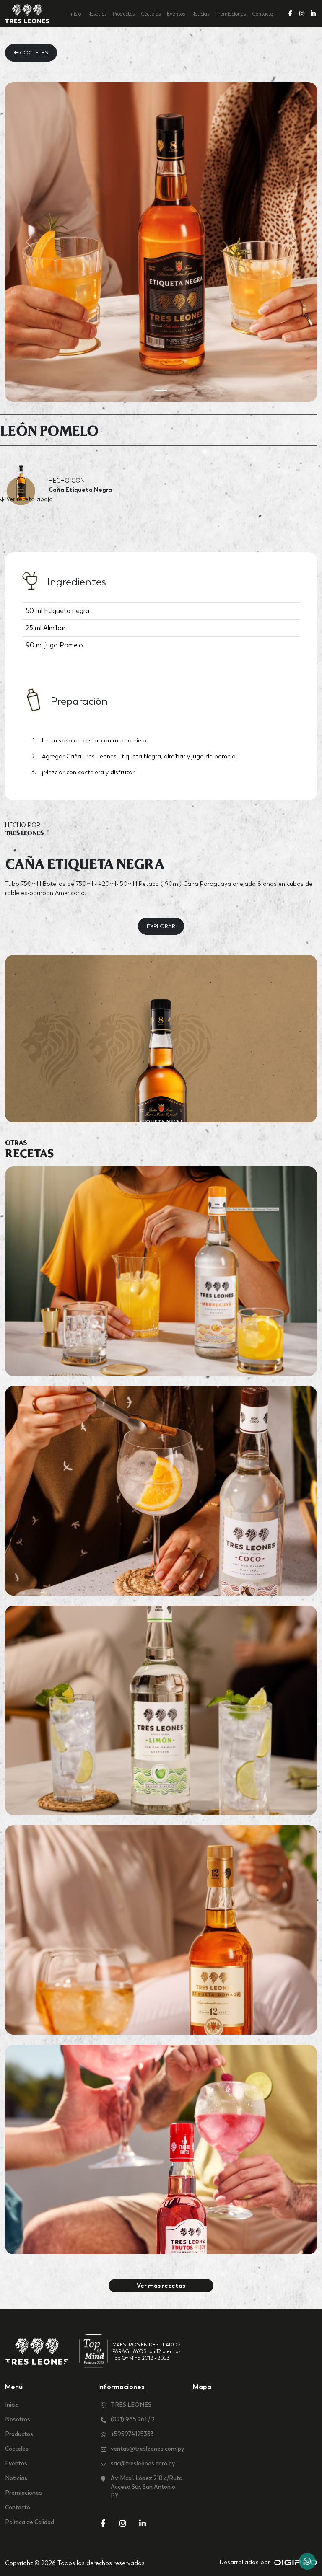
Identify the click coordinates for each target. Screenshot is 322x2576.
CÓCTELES (33, 53)
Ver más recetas (161, 2285)
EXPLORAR (161, 926)
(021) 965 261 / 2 (133, 2419)
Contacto (262, 14)
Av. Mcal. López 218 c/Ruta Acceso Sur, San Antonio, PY (147, 2487)
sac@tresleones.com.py (143, 2463)
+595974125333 (132, 2434)
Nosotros (97, 14)
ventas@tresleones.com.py (147, 2449)
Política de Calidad (30, 2522)
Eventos (176, 14)
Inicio (75, 14)
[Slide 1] (161, 390)
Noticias (200, 14)
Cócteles (151, 14)
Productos (124, 14)
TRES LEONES (131, 2405)
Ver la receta (161, 1281)
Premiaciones (231, 14)
